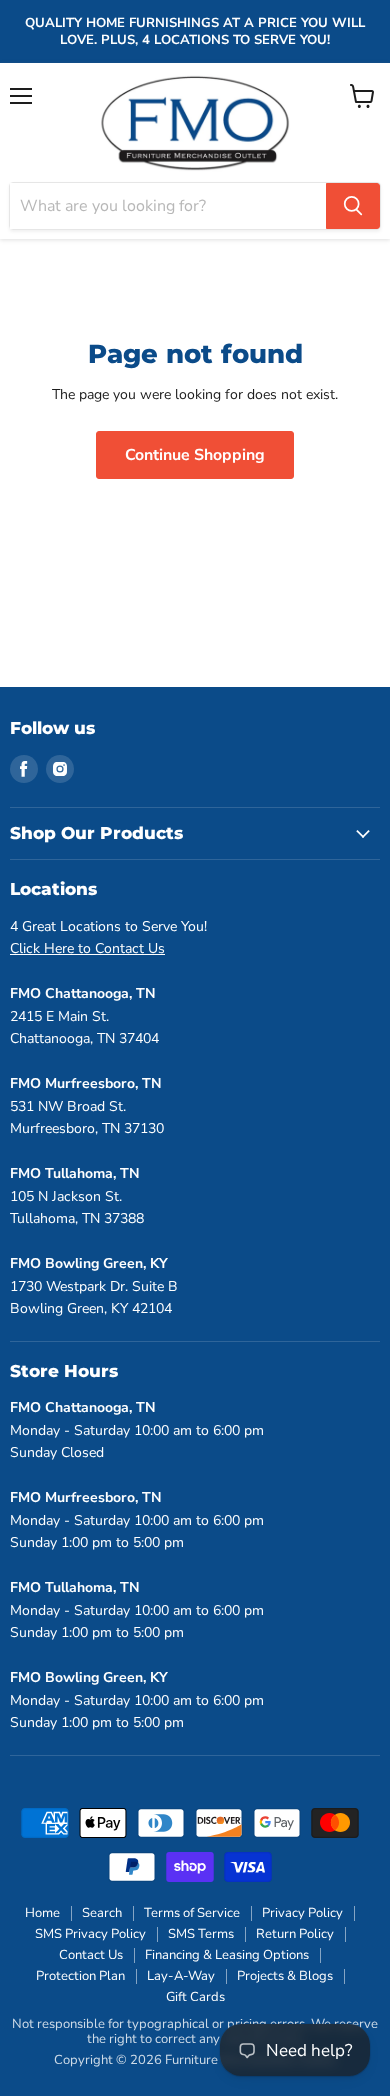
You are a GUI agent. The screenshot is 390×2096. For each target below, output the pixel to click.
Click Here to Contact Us (87, 948)
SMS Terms (201, 1934)
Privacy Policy (302, 1913)
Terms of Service (192, 1913)
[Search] (353, 206)
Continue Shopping (195, 455)
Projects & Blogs (285, 1976)
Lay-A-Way (181, 1976)
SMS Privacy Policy (90, 1934)
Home (42, 1913)
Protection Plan (80, 1976)
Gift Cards (195, 1997)
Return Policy (295, 1934)
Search (102, 1913)
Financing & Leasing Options (227, 1955)
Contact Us (91, 1955)
